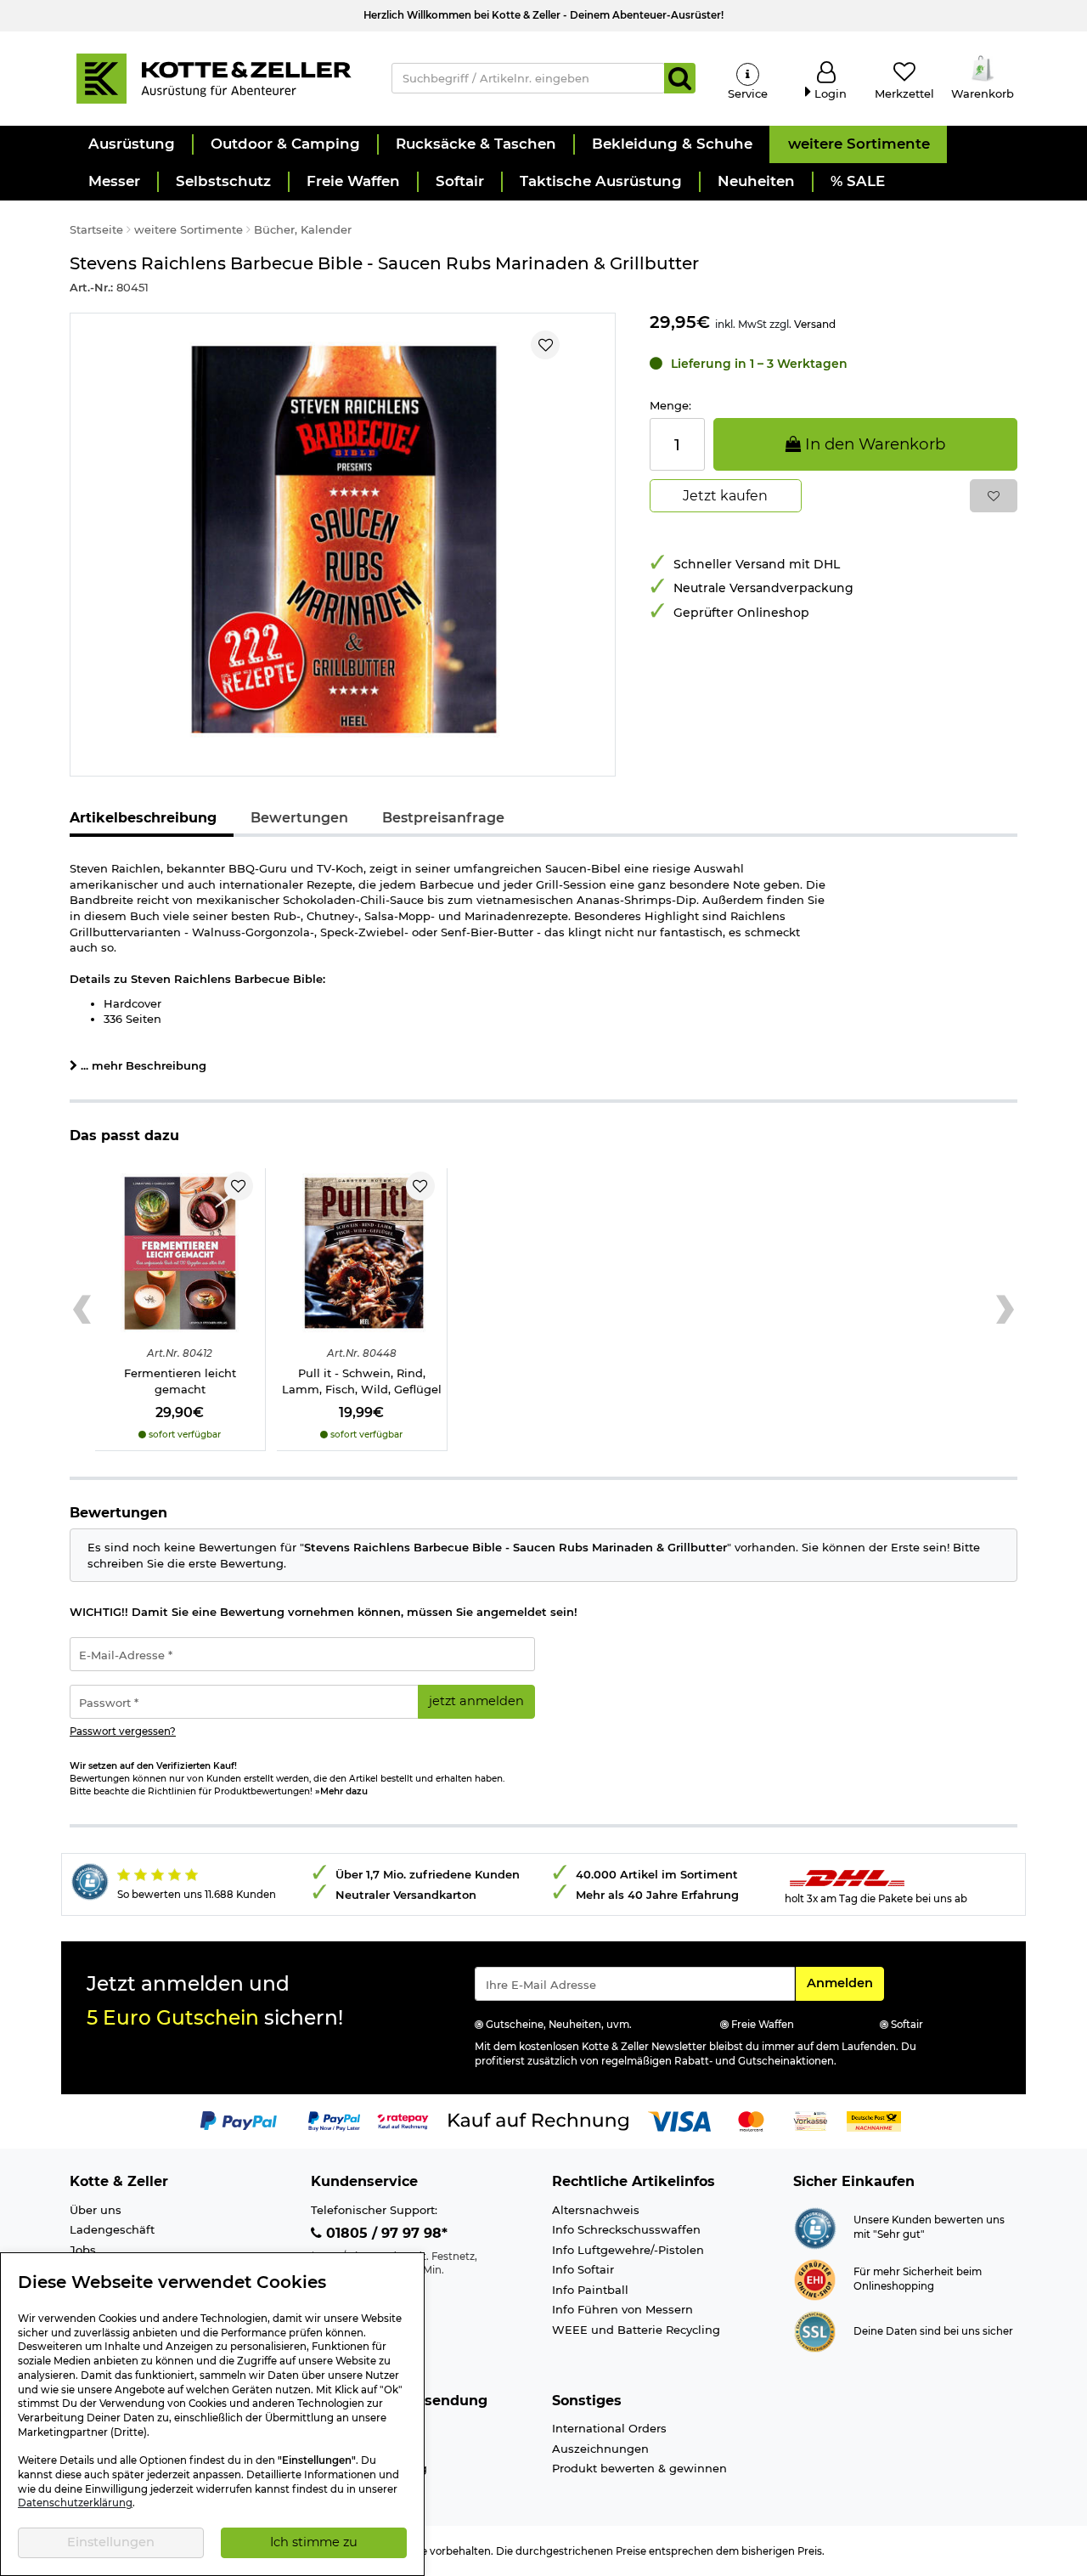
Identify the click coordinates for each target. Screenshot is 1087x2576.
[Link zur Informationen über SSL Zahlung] (815, 2330)
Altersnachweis (596, 2210)
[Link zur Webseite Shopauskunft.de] (815, 2226)
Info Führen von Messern (622, 2309)
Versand (815, 324)
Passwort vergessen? (123, 1731)
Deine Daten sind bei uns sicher (933, 2331)
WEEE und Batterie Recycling (636, 2330)
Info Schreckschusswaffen (626, 2229)
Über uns (96, 2210)
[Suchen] (680, 78)
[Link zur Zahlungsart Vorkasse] (811, 2120)
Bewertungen (299, 818)
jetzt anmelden (476, 1701)
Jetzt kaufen (725, 496)
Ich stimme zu (314, 2542)
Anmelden (845, 1983)
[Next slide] (1005, 1310)
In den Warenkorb (873, 444)
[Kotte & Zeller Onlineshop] (213, 77)
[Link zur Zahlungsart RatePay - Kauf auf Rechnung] (403, 2120)
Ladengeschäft (112, 2229)
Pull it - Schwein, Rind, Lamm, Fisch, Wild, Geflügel (362, 1381)
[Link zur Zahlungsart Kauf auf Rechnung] (538, 2120)
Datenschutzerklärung (75, 2503)
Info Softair (583, 2269)
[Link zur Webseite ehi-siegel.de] (815, 2278)
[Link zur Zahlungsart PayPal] (239, 2120)
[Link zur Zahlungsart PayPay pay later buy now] (334, 2120)
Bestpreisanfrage (443, 818)
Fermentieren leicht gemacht (180, 1381)
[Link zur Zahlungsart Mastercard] (751, 2120)
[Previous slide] (82, 1310)
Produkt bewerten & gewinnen (639, 2468)
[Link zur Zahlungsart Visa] (679, 2120)
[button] (131, 144)
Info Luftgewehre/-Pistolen (628, 2250)
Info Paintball (590, 2290)
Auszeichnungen (600, 2449)
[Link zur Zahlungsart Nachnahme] (874, 2120)
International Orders (609, 2428)
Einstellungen (111, 2542)
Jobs (83, 2250)
